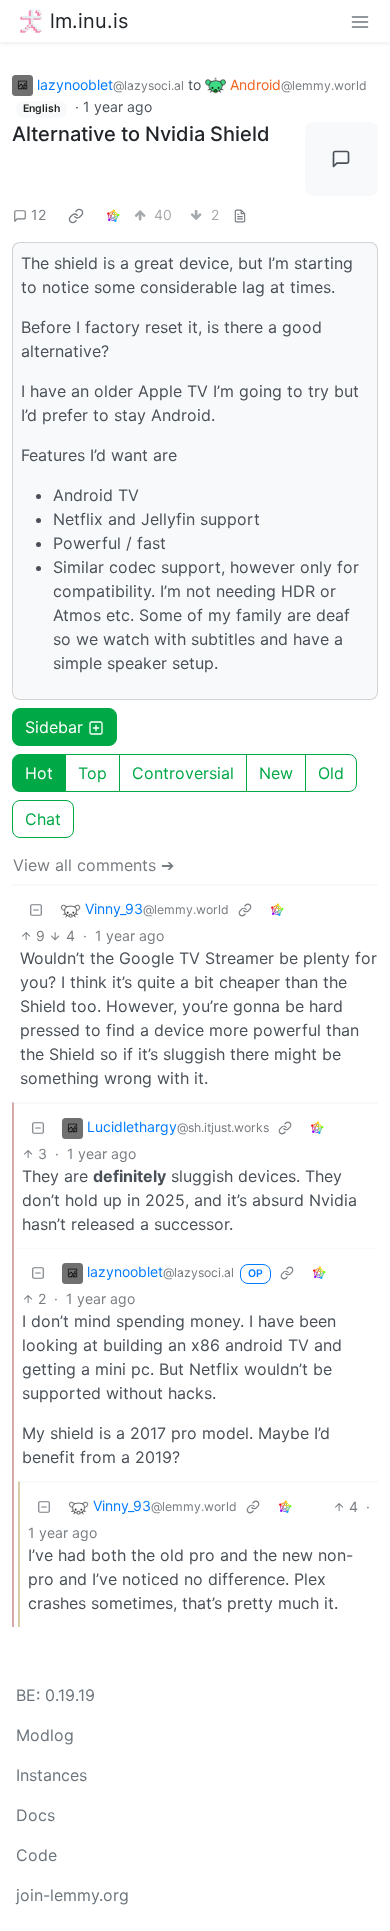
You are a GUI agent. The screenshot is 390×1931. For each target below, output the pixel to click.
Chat (43, 819)
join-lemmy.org (72, 1895)
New (276, 773)
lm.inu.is (89, 21)
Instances (51, 1775)
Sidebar (54, 727)
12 (38, 214)
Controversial (183, 773)
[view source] (240, 214)
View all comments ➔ (93, 865)
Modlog (45, 1735)
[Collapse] (36, 909)
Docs (35, 1815)
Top (92, 773)
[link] (76, 215)
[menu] (360, 21)
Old (331, 773)
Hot (39, 773)
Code (36, 1855)
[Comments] (342, 159)
